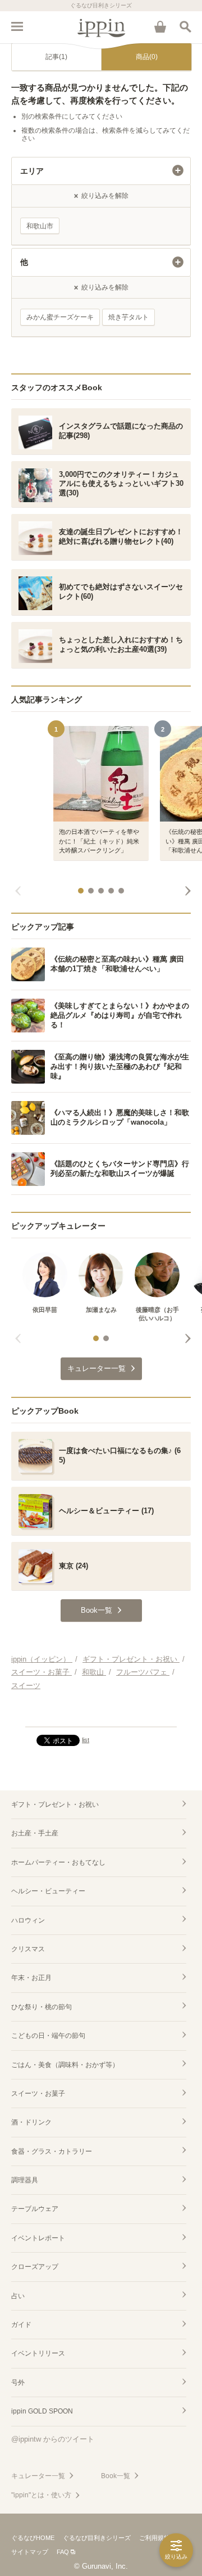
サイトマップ (30, 2552)
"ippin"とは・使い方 (41, 2495)
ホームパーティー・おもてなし (58, 1862)
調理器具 (25, 2180)
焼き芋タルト (128, 317)
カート (160, 26)
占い (18, 2296)
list (86, 1740)
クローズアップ (35, 2267)
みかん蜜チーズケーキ (60, 317)
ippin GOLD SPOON (42, 2411)
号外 (18, 2383)
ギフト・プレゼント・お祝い (55, 1804)
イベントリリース (38, 2353)
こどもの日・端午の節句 (48, 2036)
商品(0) (147, 57)
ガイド (21, 2325)
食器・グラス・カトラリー (52, 2151)
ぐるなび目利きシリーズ (97, 2538)
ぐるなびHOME (33, 2538)
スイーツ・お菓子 (38, 2094)
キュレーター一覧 (38, 2476)
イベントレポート (38, 2238)
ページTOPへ (101, 1713)
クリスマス (28, 1949)
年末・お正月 (31, 1978)
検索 (185, 26)
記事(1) (56, 57)
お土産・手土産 (35, 1833)
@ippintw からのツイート (53, 2439)
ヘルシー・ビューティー (48, 1891)
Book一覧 (116, 2476)
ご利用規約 (155, 2538)
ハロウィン (28, 1920)
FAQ (63, 2552)
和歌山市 (40, 226)
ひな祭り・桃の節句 (42, 2007)
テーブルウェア (35, 2209)
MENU (17, 26)
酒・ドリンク (31, 2122)
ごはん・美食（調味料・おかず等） (65, 2065)
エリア (32, 171)
